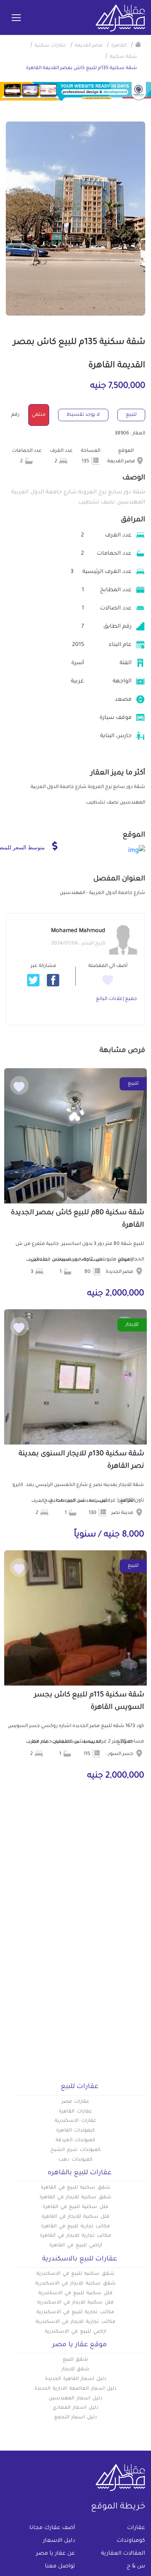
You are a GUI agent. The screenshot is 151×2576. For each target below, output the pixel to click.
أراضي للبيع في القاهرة (75, 2246)
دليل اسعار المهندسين (75, 2399)
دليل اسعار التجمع (76, 2418)
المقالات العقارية (123, 2554)
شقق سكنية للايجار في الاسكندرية (75, 2284)
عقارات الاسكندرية (75, 2121)
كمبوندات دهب (75, 2160)
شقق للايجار (76, 2369)
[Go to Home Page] (138, 44)
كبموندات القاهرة (75, 2131)
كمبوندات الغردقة (76, 2140)
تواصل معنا (60, 2567)
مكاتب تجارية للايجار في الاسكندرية (75, 2322)
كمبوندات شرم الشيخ (75, 2150)
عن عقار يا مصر (56, 2554)
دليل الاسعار (59, 2541)
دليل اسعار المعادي (75, 2408)
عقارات (136, 2528)
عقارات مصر (76, 2102)
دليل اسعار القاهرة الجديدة (75, 2379)
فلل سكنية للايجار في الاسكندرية (75, 2303)
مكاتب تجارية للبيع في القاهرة (75, 2227)
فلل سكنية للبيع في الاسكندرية (75, 2293)
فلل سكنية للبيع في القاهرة (75, 2207)
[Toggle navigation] (16, 18)
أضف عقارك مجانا (52, 2528)
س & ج (136, 2567)
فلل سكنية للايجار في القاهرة (75, 2217)
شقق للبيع (76, 2360)
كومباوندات (131, 2541)
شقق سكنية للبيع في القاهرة (75, 2188)
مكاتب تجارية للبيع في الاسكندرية (75, 2312)
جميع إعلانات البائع (117, 999)
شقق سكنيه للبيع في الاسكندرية (75, 2274)
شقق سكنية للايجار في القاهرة (75, 2198)
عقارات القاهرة (75, 2112)
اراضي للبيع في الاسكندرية (75, 2332)
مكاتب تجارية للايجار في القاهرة (75, 2236)
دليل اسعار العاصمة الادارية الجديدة (75, 2389)
